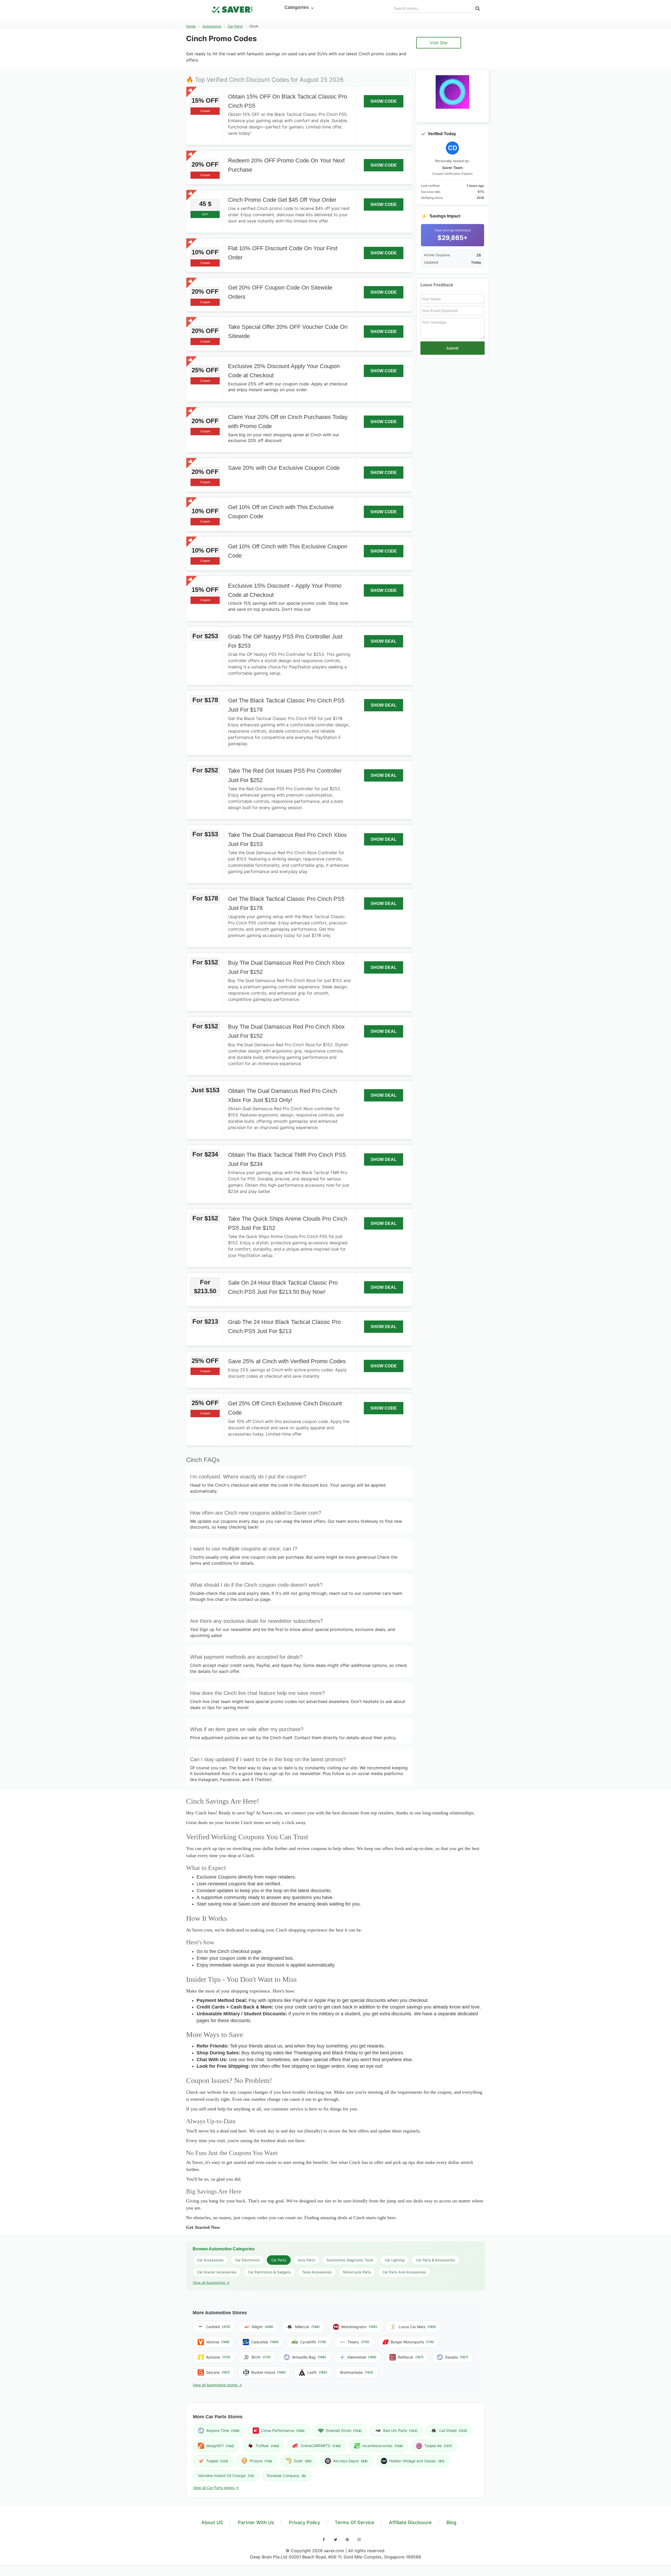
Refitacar (411, 2357)
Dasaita (457, 2357)
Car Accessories (210, 2260)
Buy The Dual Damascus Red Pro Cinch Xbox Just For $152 (286, 967)
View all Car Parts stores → (216, 2488)
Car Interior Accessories (217, 2272)
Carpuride (265, 2342)
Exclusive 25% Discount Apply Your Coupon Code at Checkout (284, 371)
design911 (220, 2446)
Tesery (358, 2342)
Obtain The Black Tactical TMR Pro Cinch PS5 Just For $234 (287, 1159)
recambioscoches (383, 2446)
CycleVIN (313, 2342)
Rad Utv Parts (400, 2430)
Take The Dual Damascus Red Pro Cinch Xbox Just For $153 (287, 839)
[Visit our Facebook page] (324, 2540)
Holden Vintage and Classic (417, 2461)
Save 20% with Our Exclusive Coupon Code (284, 468)
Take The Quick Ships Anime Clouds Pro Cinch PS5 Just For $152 (288, 1223)
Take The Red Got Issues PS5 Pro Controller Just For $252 (285, 776)
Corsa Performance (283, 2430)
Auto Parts (306, 2260)
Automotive (212, 26)
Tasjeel (217, 2461)
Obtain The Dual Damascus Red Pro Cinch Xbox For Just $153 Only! (282, 1095)
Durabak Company (287, 2476)
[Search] (478, 9)
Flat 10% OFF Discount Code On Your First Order (283, 253)
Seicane (218, 2372)
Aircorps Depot (350, 2461)
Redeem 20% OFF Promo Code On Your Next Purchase (286, 165)
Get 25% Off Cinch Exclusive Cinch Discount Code (285, 1408)
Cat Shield (453, 2430)
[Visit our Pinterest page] (347, 2540)
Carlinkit (218, 2327)
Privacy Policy (304, 2522)
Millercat (307, 2327)
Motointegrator (359, 2327)
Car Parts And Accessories (404, 2272)
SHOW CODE (384, 101)
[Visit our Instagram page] (359, 2540)
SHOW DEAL (384, 641)
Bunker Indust (269, 2372)
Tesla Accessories (317, 2272)
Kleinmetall (362, 2357)
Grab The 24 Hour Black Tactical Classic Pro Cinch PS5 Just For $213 (284, 1327)
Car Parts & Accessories (435, 2260)
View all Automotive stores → (217, 2385)
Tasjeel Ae (438, 2446)
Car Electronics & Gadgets (269, 2272)
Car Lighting (395, 2260)
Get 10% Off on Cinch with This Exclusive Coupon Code (281, 512)
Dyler (303, 2461)
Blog (451, 2522)
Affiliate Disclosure (410, 2522)
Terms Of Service (355, 2522)
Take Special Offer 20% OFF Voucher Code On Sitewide (288, 331)
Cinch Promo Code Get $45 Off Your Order (282, 200)
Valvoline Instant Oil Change (226, 2476)
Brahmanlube (357, 2372)
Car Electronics (247, 2260)
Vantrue (218, 2342)
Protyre (261, 2461)
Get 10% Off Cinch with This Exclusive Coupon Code (288, 551)
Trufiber (267, 2446)
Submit (452, 348)
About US (212, 2522)
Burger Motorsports (412, 2342)
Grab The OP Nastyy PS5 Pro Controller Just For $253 (285, 641)
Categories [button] (297, 7)
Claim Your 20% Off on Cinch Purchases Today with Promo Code (288, 422)
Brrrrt (261, 2357)
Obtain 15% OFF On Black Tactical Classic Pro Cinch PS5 (288, 101)
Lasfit (317, 2372)
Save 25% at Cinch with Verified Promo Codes (287, 1361)
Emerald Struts (344, 2430)
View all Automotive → (211, 2283)
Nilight (263, 2327)
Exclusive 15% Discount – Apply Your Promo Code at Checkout (285, 590)
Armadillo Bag (309, 2357)
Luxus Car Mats (417, 2327)
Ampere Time (223, 2430)
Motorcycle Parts (357, 2272)
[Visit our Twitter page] (335, 2540)
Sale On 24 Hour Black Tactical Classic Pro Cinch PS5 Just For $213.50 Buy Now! (283, 1287)
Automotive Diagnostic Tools (350, 2260)
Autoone (218, 2357)
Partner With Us (256, 2522)
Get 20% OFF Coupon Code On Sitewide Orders (280, 292)
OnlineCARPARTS (321, 2446)
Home (191, 26)
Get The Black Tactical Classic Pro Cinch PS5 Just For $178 (286, 705)
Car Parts (235, 26)
